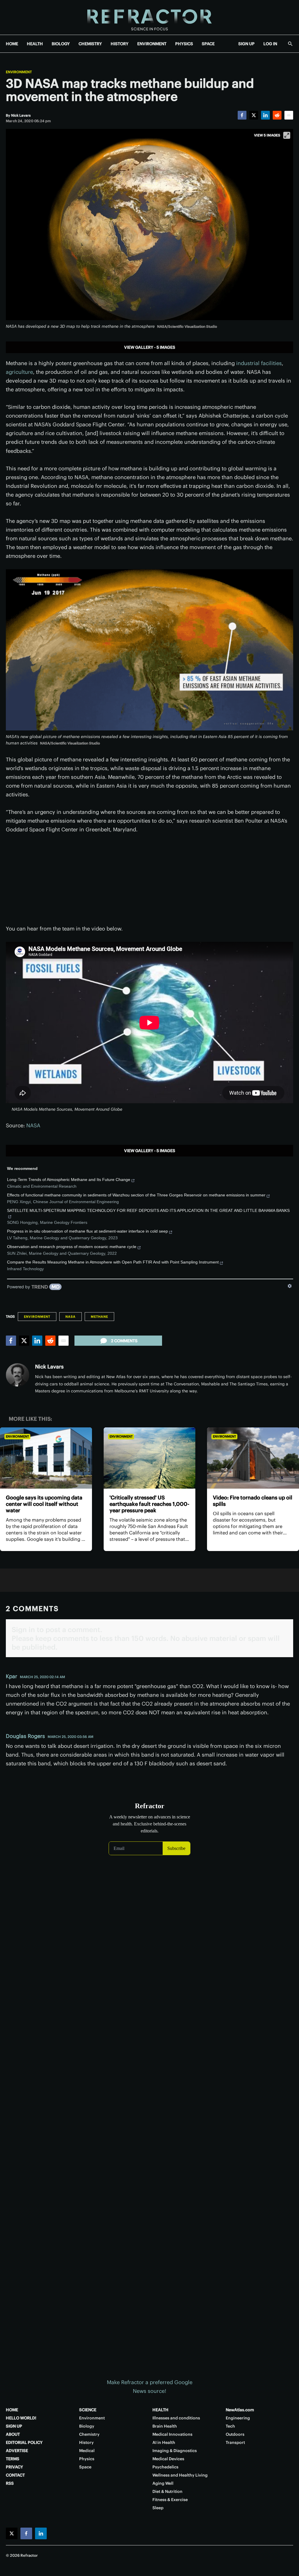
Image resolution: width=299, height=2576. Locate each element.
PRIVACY (14, 2467)
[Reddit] (277, 115)
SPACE (208, 44)
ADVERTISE (17, 2451)
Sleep (158, 2508)
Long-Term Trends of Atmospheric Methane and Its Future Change (69, 1180)
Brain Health (165, 2426)
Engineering (238, 2418)
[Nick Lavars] (18, 1375)
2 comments (124, 1341)
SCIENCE (88, 2410)
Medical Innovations (172, 2434)
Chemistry (89, 2434)
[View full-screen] (287, 135)
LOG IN (270, 44)
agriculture (19, 372)
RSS (10, 2483)
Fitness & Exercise (170, 2500)
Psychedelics (165, 2467)
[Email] (289, 115)
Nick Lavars (49, 1367)
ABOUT (13, 2434)
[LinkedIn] (265, 115)
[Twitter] (254, 115)
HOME (12, 44)
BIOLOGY (61, 44)
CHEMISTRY (90, 44)
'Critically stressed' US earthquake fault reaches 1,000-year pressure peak (149, 1504)
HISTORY (120, 44)
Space (85, 2467)
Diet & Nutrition (167, 2491)
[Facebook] (242, 115)
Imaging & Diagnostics (175, 2451)
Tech (230, 2426)
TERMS (13, 2459)
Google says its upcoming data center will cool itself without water (44, 1504)
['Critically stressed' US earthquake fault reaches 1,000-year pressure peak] (150, 1458)
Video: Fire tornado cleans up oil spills (253, 1501)
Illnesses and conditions (176, 2418)
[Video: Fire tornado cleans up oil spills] (253, 1458)
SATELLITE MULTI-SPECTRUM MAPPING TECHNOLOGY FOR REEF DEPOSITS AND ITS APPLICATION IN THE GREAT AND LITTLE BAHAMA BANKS (148, 1210)
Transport (235, 2442)
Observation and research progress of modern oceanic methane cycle (72, 1247)
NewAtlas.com (240, 2410)
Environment (19, 72)
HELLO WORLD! (21, 2418)
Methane (99, 1317)
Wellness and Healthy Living (180, 2475)
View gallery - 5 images (150, 347)
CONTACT (15, 2475)
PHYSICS (184, 44)
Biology (87, 2426)
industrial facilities (259, 363)
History (86, 2442)
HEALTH (35, 44)
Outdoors (235, 2434)
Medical (87, 2451)
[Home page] (149, 17)
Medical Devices (168, 2459)
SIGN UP (246, 44)
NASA (33, 1125)
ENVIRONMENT (152, 44)
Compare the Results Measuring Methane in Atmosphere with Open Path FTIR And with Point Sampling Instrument (113, 1262)
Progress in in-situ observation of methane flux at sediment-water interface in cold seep (87, 1231)
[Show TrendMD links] (290, 1286)
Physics (87, 2459)
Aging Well (163, 2483)
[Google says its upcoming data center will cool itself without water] (46, 1458)
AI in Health (164, 2442)
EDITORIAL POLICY (24, 2442)
